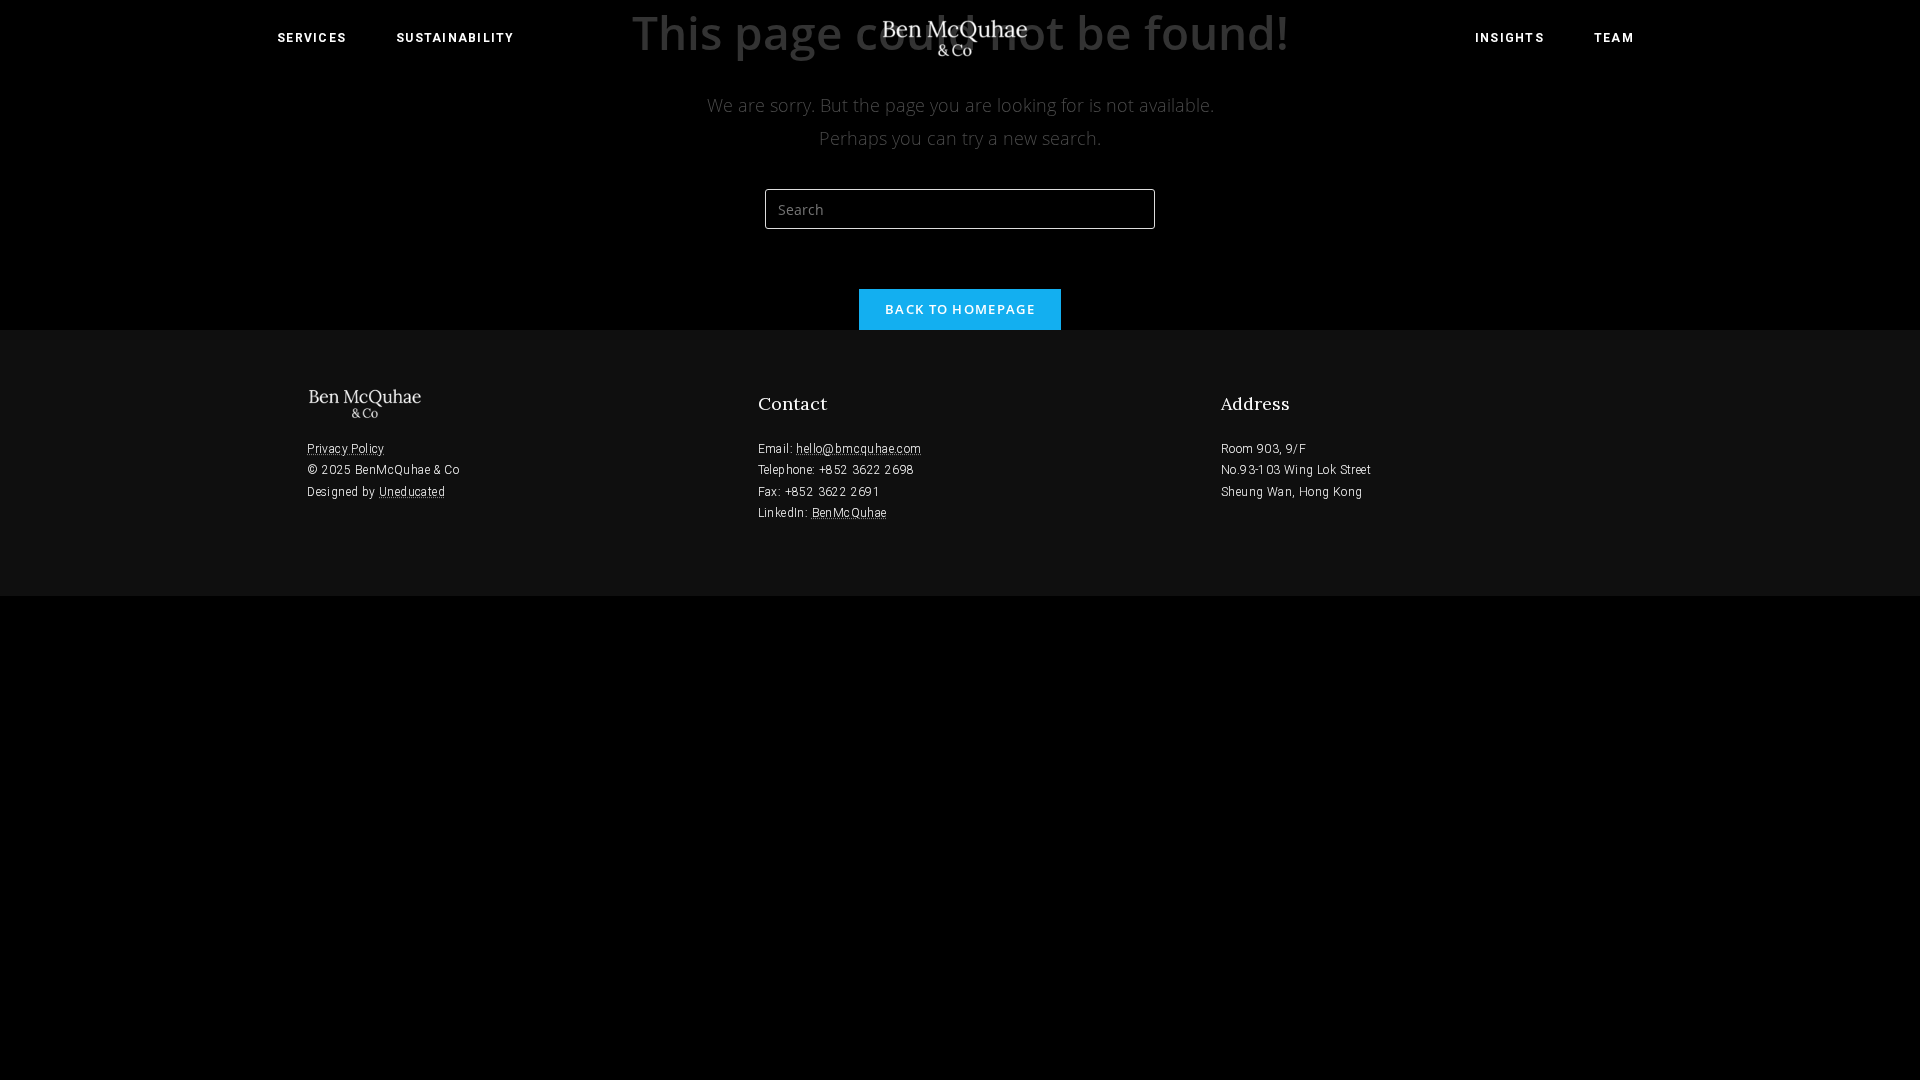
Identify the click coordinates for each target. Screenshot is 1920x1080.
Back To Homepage (960, 309)
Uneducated (412, 492)
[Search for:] (960, 207)
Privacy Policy (346, 449)
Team (1614, 38)
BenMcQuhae (849, 513)
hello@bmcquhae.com (858, 449)
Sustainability (455, 38)
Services (311, 38)
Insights (1509, 38)
